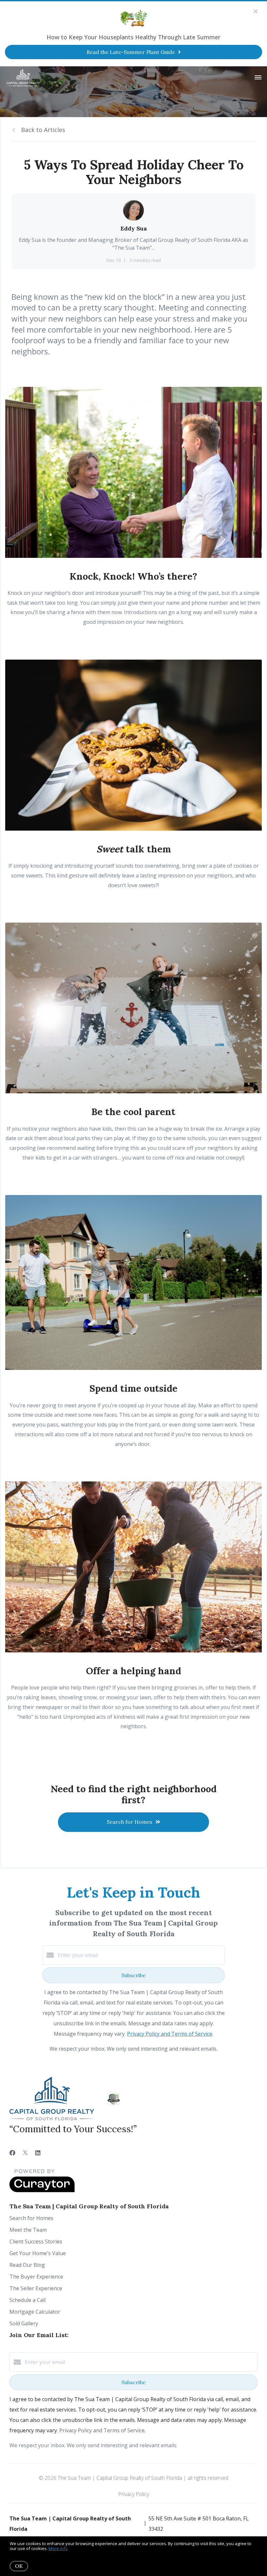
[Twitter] (25, 2153)
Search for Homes (31, 2218)
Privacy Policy (134, 2494)
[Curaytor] (42, 2190)
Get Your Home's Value (38, 2253)
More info (58, 2548)
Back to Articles (43, 130)
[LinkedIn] (38, 2153)
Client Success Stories (36, 2241)
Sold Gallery (24, 2323)
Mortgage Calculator (35, 2312)
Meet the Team (28, 2230)
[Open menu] (258, 78)
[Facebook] (12, 2153)
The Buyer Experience (36, 2277)
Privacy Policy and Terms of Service (170, 2034)
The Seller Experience (36, 2288)
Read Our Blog (27, 2265)
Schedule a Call (28, 2300)
